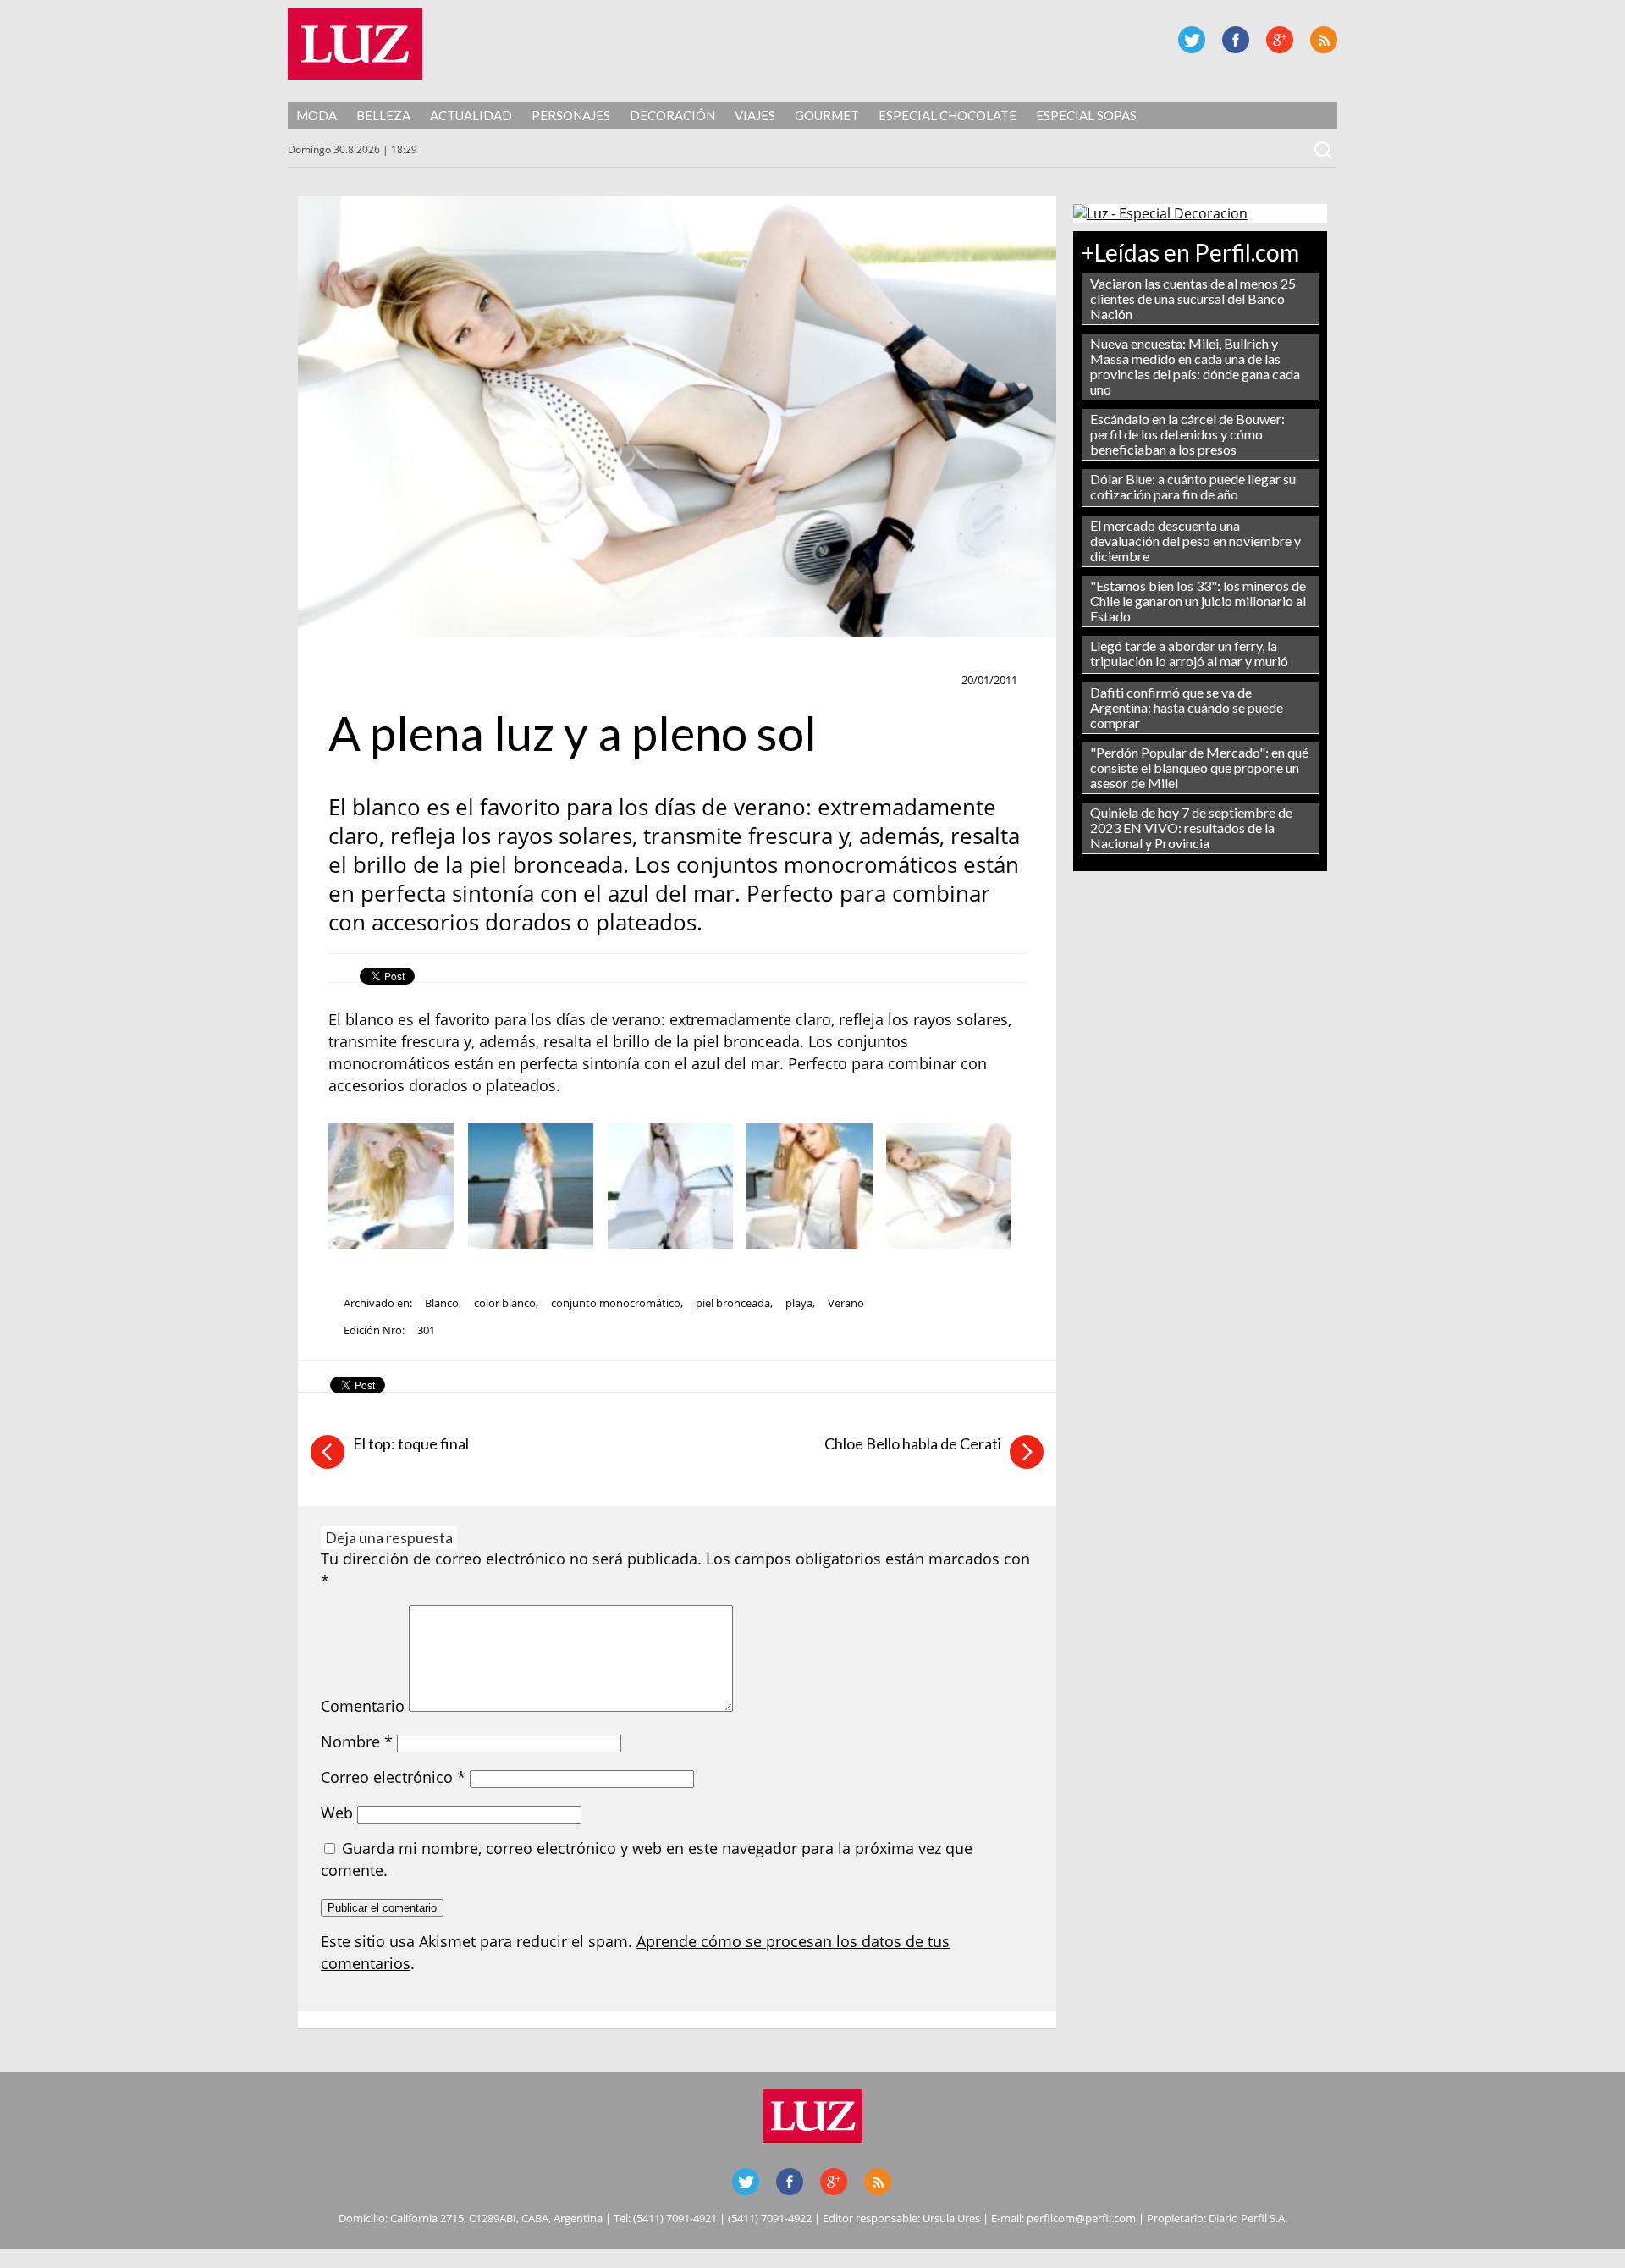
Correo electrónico (393, 1777)
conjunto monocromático (616, 1303)
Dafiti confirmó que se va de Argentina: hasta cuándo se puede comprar (1187, 707)
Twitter (1192, 40)
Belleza (383, 115)
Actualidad (471, 115)
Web (337, 1813)
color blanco (505, 1303)
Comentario (363, 1706)
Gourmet (827, 115)
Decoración (672, 115)
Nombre (357, 1741)
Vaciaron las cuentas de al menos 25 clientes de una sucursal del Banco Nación (1193, 298)
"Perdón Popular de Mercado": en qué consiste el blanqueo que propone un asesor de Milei (1199, 767)
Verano (846, 1303)
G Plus (1280, 40)
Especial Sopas (1086, 115)
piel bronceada (733, 1303)
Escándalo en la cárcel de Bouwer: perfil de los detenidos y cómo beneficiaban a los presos (1187, 434)
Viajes (755, 115)
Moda (317, 115)
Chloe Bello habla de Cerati (913, 1443)
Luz (355, 44)
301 (426, 1330)
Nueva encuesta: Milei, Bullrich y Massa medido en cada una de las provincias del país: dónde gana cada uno (1195, 366)
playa (799, 1303)
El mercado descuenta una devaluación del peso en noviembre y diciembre (1195, 541)
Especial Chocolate (947, 115)
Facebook (1236, 40)
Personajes (571, 115)
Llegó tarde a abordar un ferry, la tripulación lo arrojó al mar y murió (1189, 653)
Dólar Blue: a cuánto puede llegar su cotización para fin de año (1193, 486)
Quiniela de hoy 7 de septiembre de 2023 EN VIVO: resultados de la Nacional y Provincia (1191, 828)
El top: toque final (411, 1443)
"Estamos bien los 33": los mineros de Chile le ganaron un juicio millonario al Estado (1198, 601)
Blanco (442, 1303)
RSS (1324, 40)
